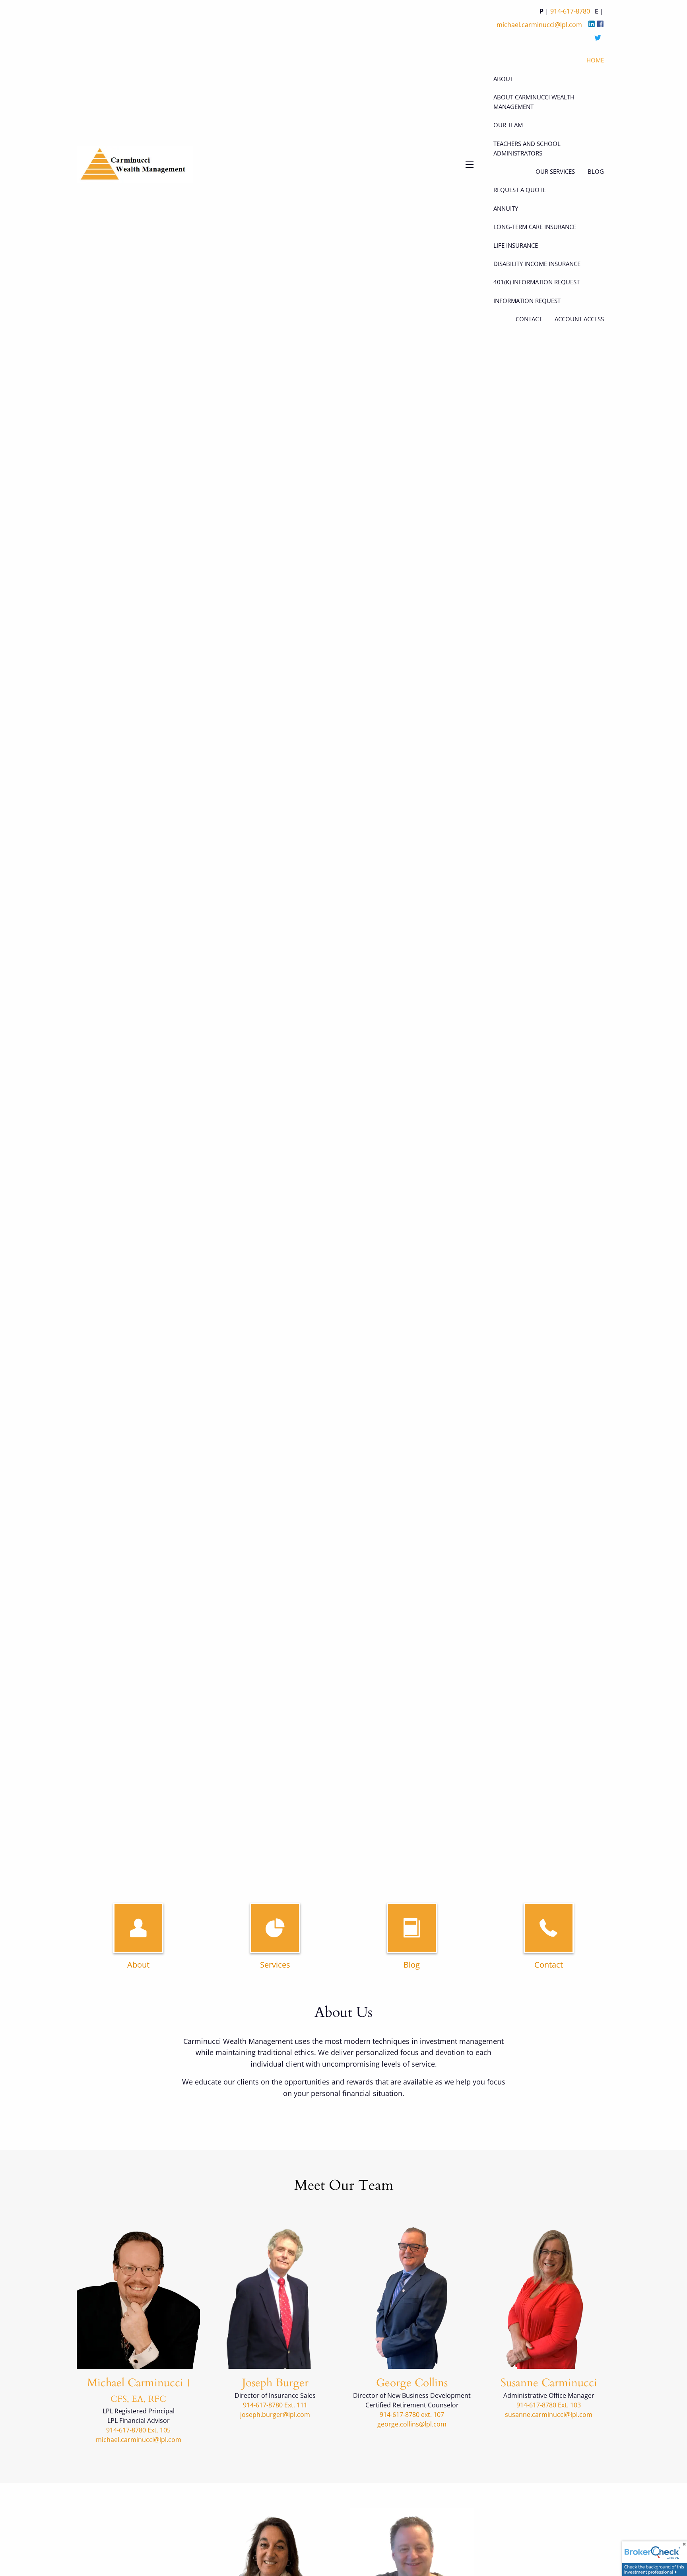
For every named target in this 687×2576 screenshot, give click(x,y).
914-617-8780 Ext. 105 (138, 2430)
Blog (412, 1965)
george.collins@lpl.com (412, 2424)
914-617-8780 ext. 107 (412, 2415)
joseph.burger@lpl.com (275, 2415)
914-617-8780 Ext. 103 (549, 2405)
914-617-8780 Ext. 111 (275, 2405)
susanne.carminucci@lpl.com (549, 2415)
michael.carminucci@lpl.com (139, 2440)
